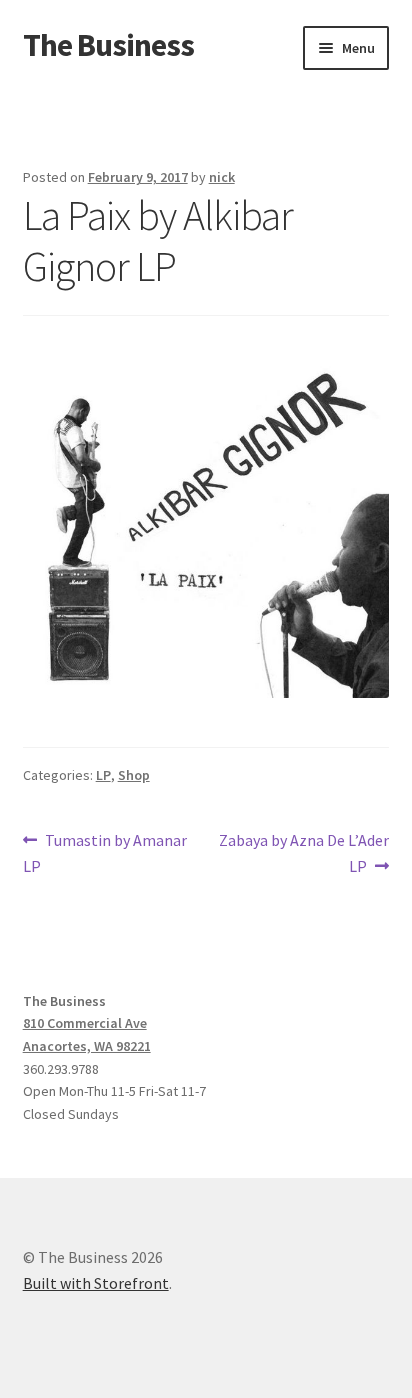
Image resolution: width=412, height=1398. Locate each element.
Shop (134, 775)
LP (103, 775)
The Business (108, 45)
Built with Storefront (96, 1283)
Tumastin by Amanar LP (105, 852)
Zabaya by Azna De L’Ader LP (303, 852)
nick (222, 177)
